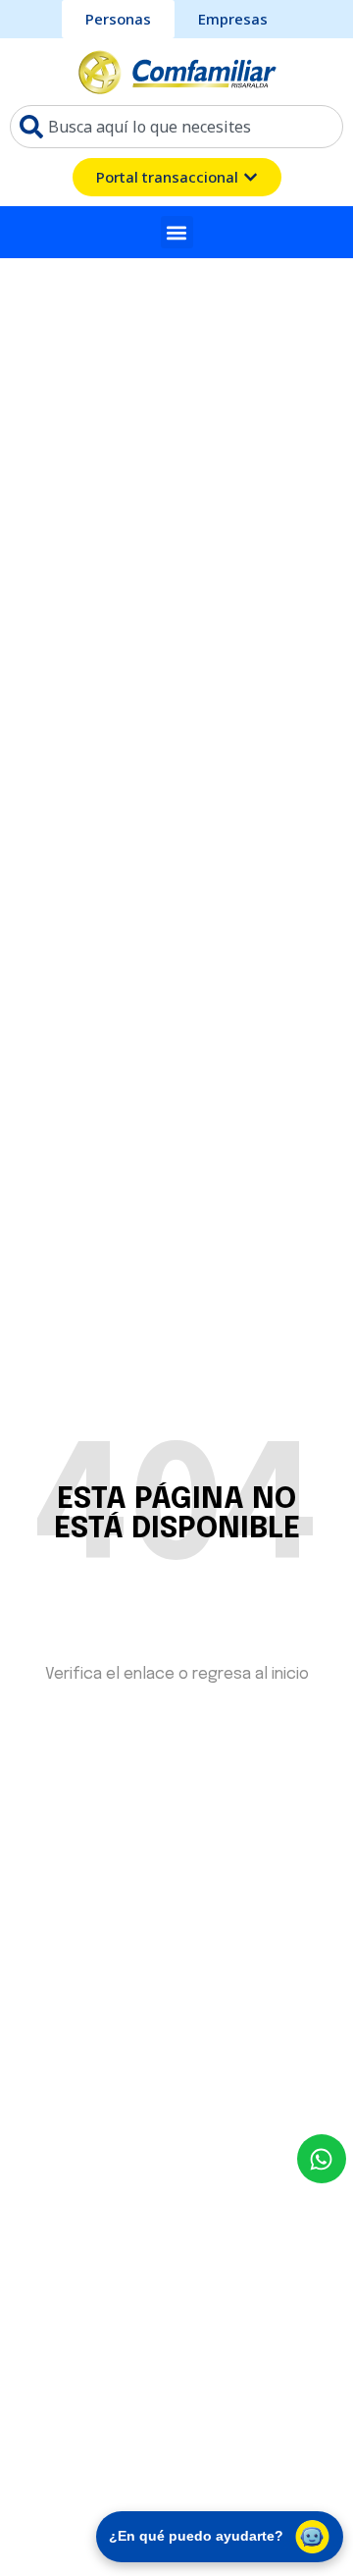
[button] (177, 232)
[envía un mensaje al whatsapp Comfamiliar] (322, 2159)
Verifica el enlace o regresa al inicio (177, 1674)
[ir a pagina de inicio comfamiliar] (177, 72)
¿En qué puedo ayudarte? (196, 2536)
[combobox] (176, 127)
